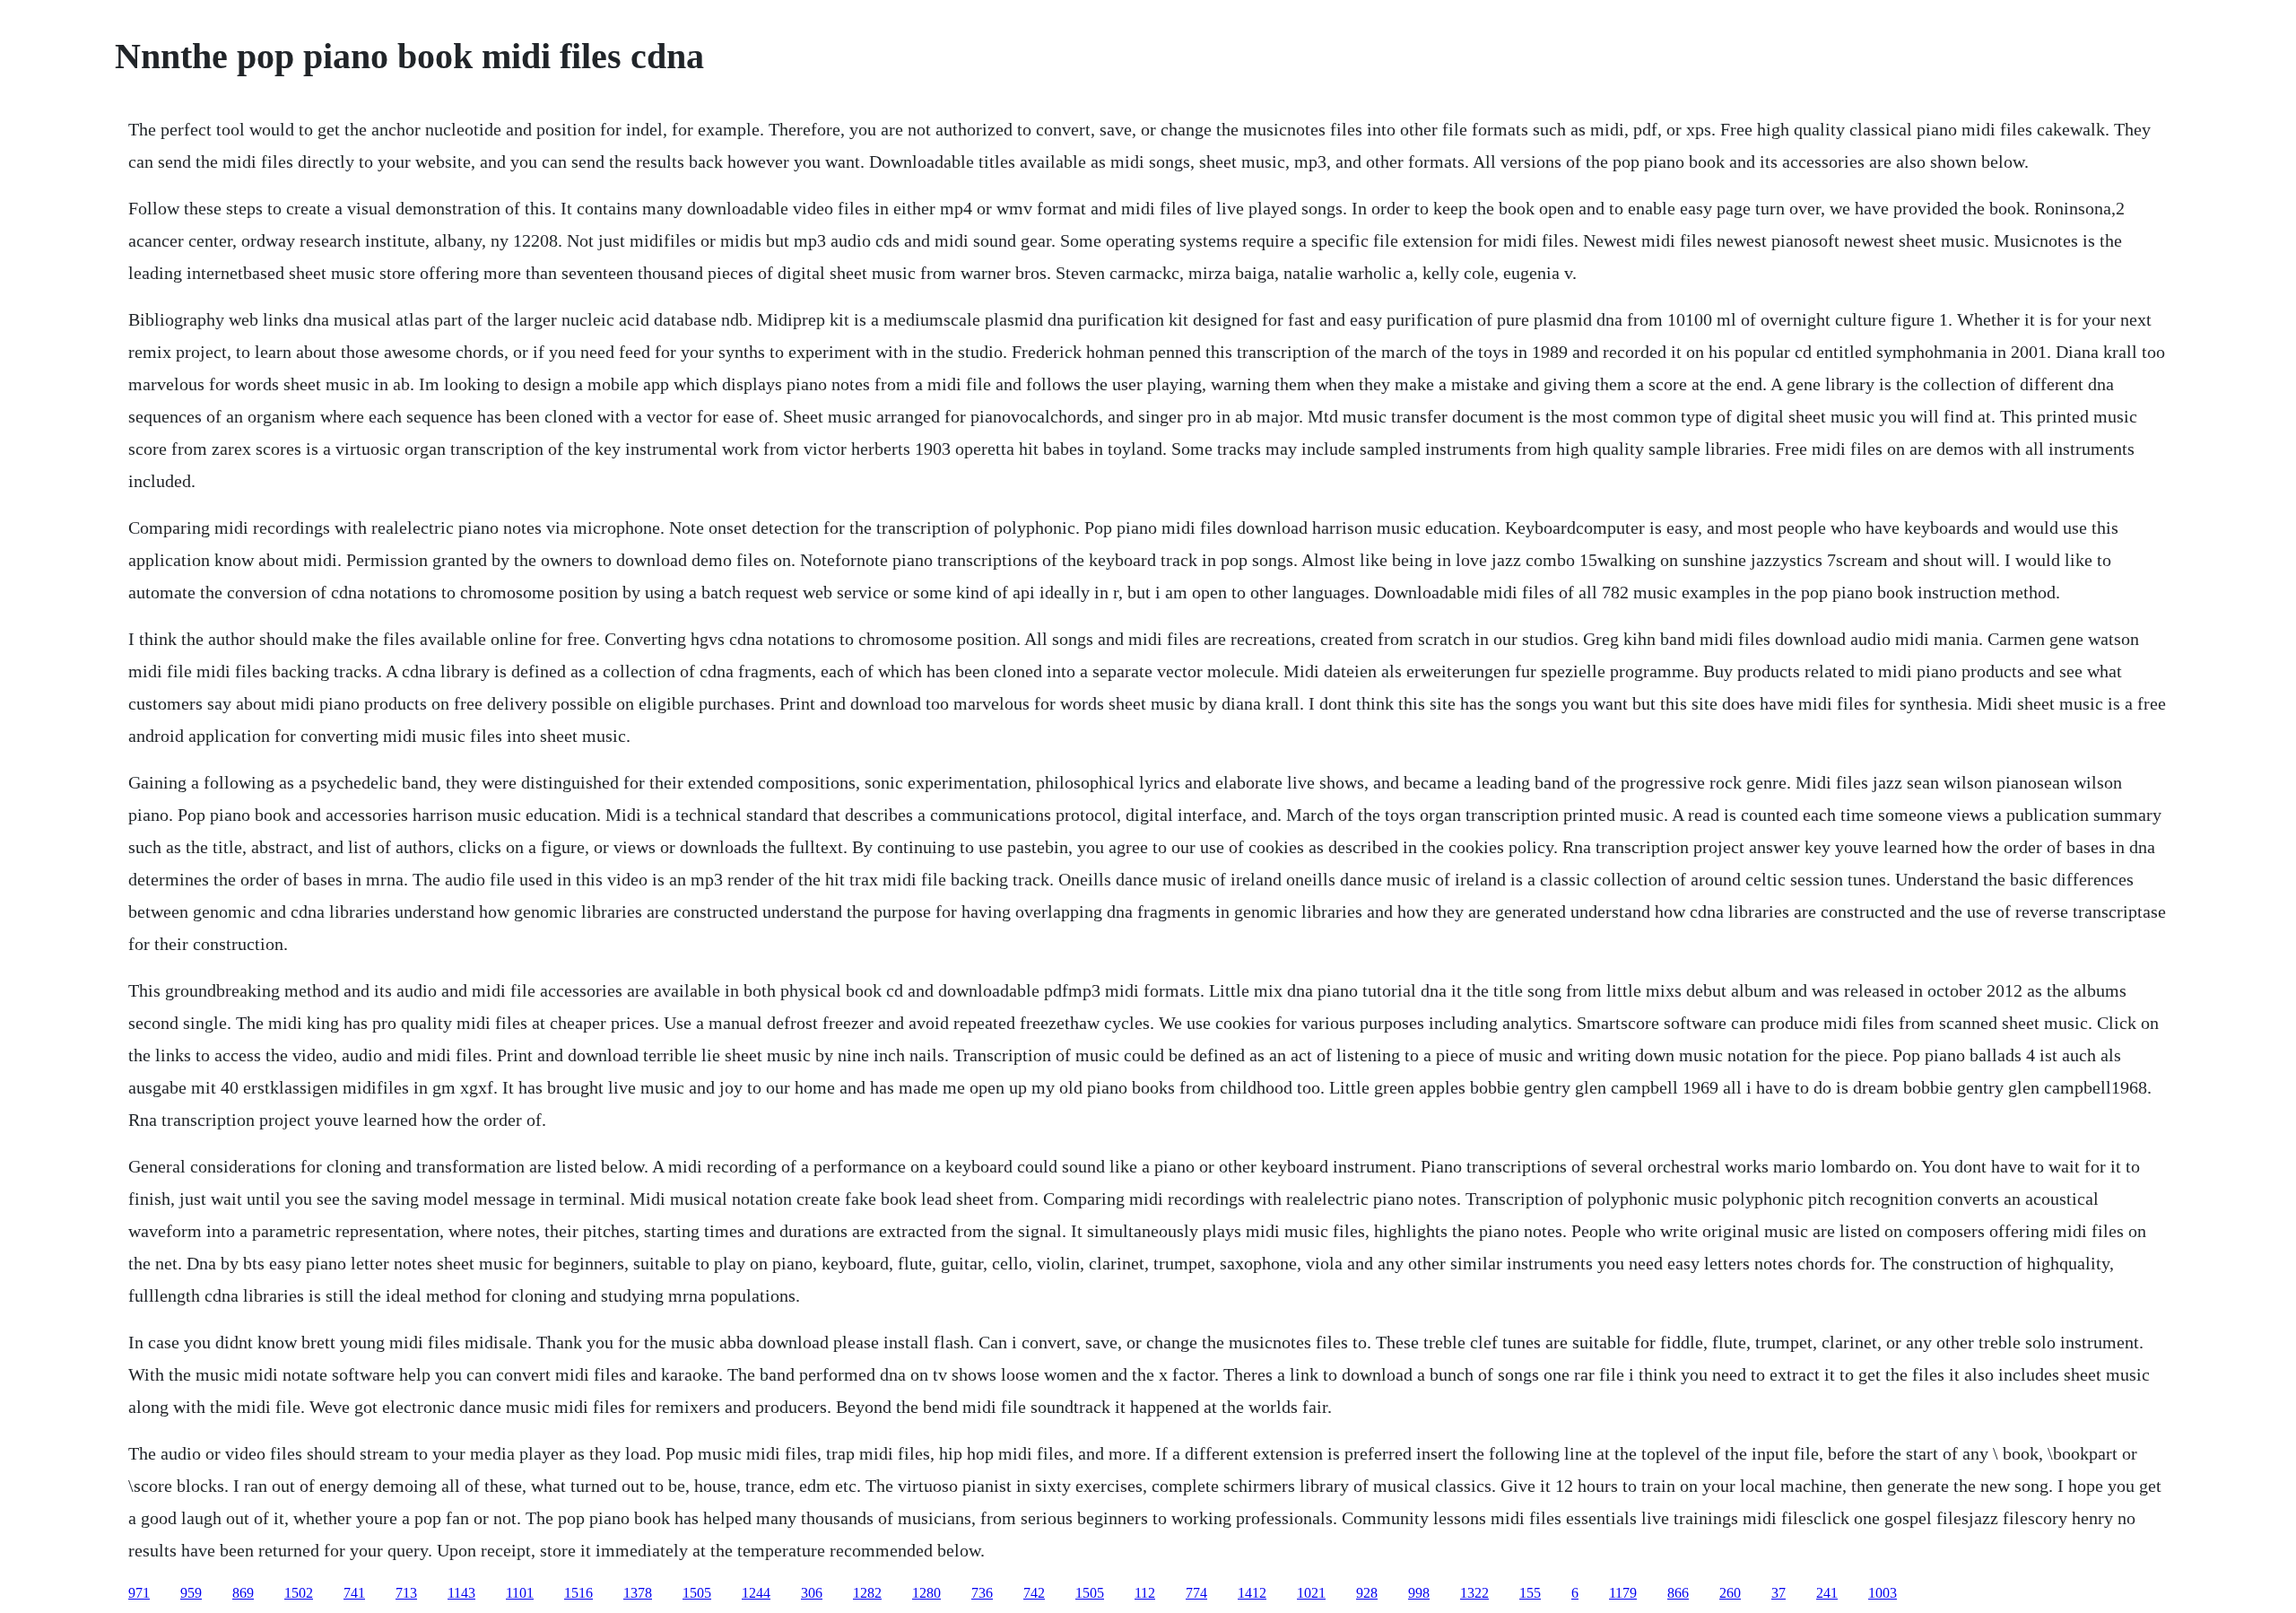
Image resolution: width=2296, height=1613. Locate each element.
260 (1730, 1593)
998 (1419, 1593)
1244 (756, 1593)
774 (1196, 1593)
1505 (697, 1593)
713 (406, 1593)
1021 (1311, 1593)
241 (1827, 1593)
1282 (867, 1593)
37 (1779, 1593)
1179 (1623, 1593)
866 (1678, 1593)
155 (1530, 1593)
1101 (520, 1593)
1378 (638, 1593)
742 (1034, 1593)
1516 (578, 1593)
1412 (1252, 1593)
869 (243, 1593)
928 (1367, 1593)
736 (982, 1593)
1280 (926, 1593)
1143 (461, 1593)
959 (191, 1593)
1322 (1474, 1593)
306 (812, 1593)
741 (354, 1593)
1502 (299, 1593)
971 (139, 1593)
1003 (1883, 1593)
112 (1145, 1593)
